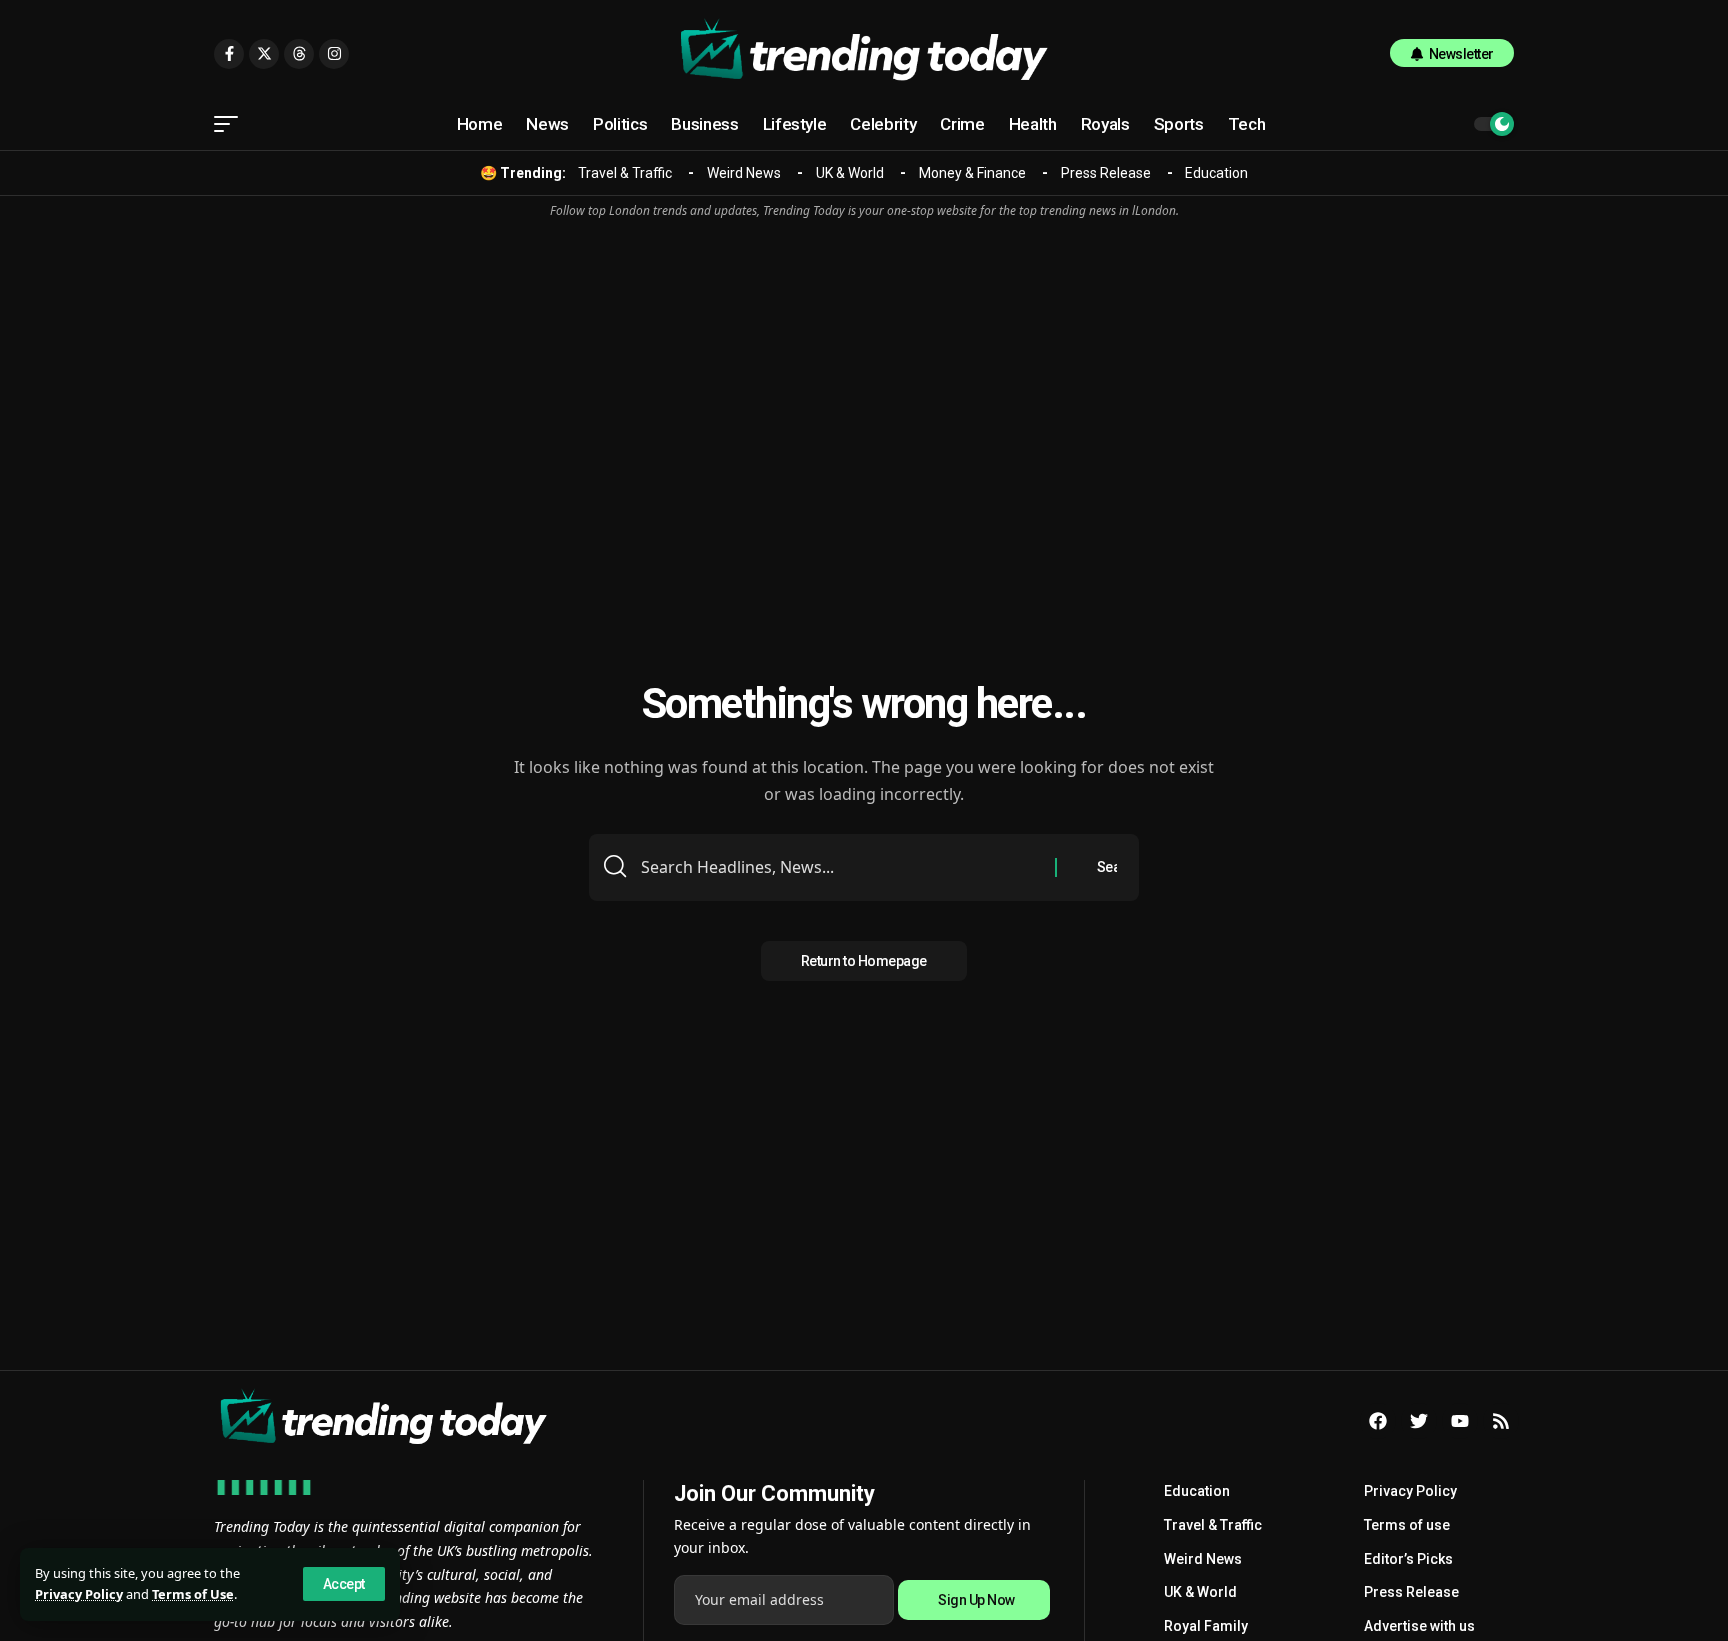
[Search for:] (840, 867)
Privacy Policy (79, 1594)
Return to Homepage (864, 961)
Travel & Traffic (625, 173)
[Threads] (299, 54)
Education (1216, 173)
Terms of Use (193, 1594)
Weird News (744, 173)
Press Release (1106, 173)
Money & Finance (972, 173)
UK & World (850, 173)
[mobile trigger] (231, 124)
